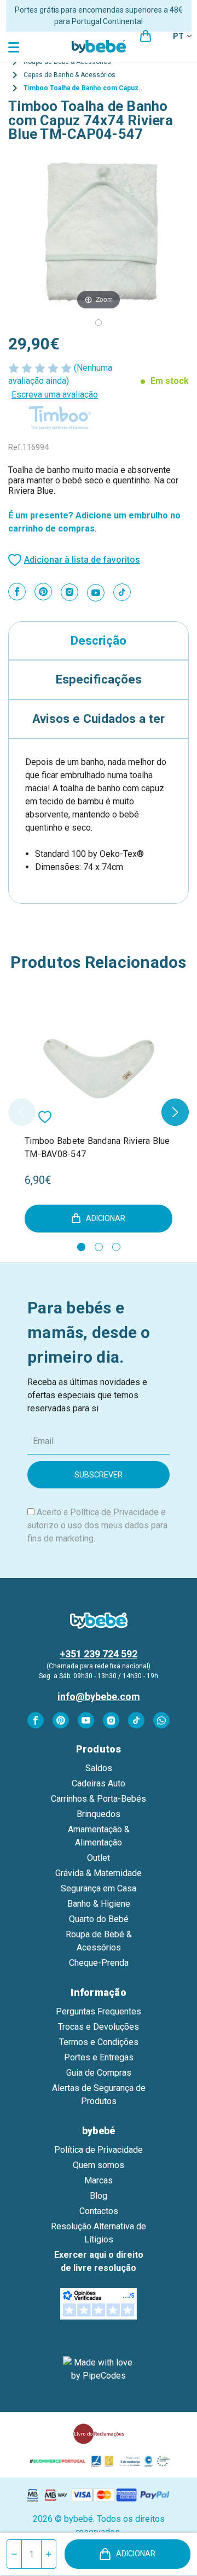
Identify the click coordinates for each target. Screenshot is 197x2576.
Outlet (99, 1858)
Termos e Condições (99, 2042)
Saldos (99, 1768)
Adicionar (136, 2554)
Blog (99, 2196)
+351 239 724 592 (99, 1654)
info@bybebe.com (99, 1696)
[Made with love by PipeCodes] (99, 2369)
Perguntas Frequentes (99, 2011)
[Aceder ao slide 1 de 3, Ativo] (81, 1247)
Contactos (99, 2211)
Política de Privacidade (114, 1512)
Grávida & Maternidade (99, 1873)
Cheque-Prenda (99, 1963)
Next (175, 1112)
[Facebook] (17, 592)
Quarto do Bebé (99, 1919)
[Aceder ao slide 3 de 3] (116, 1247)
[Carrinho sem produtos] (146, 36)
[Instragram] (69, 592)
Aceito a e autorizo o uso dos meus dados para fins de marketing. (97, 1525)
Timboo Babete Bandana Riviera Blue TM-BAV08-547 (97, 1147)
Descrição (99, 640)
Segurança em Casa (99, 1888)
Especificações (99, 679)
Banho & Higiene (99, 1904)
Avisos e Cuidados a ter (99, 719)
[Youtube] (96, 593)
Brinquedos (99, 1814)
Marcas (99, 2180)
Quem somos (99, 2165)
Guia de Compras (99, 2073)
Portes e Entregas (99, 2057)
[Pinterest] (43, 592)
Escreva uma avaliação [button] (55, 395)
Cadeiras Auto (99, 1783)
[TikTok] (122, 592)
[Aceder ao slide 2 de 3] (99, 1247)
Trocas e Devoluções (99, 2027)
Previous (22, 1112)
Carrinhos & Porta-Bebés (99, 1799)
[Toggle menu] (15, 47)
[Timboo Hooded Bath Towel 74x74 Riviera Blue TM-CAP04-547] (99, 323)
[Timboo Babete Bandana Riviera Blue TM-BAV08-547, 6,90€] (99, 1067)
